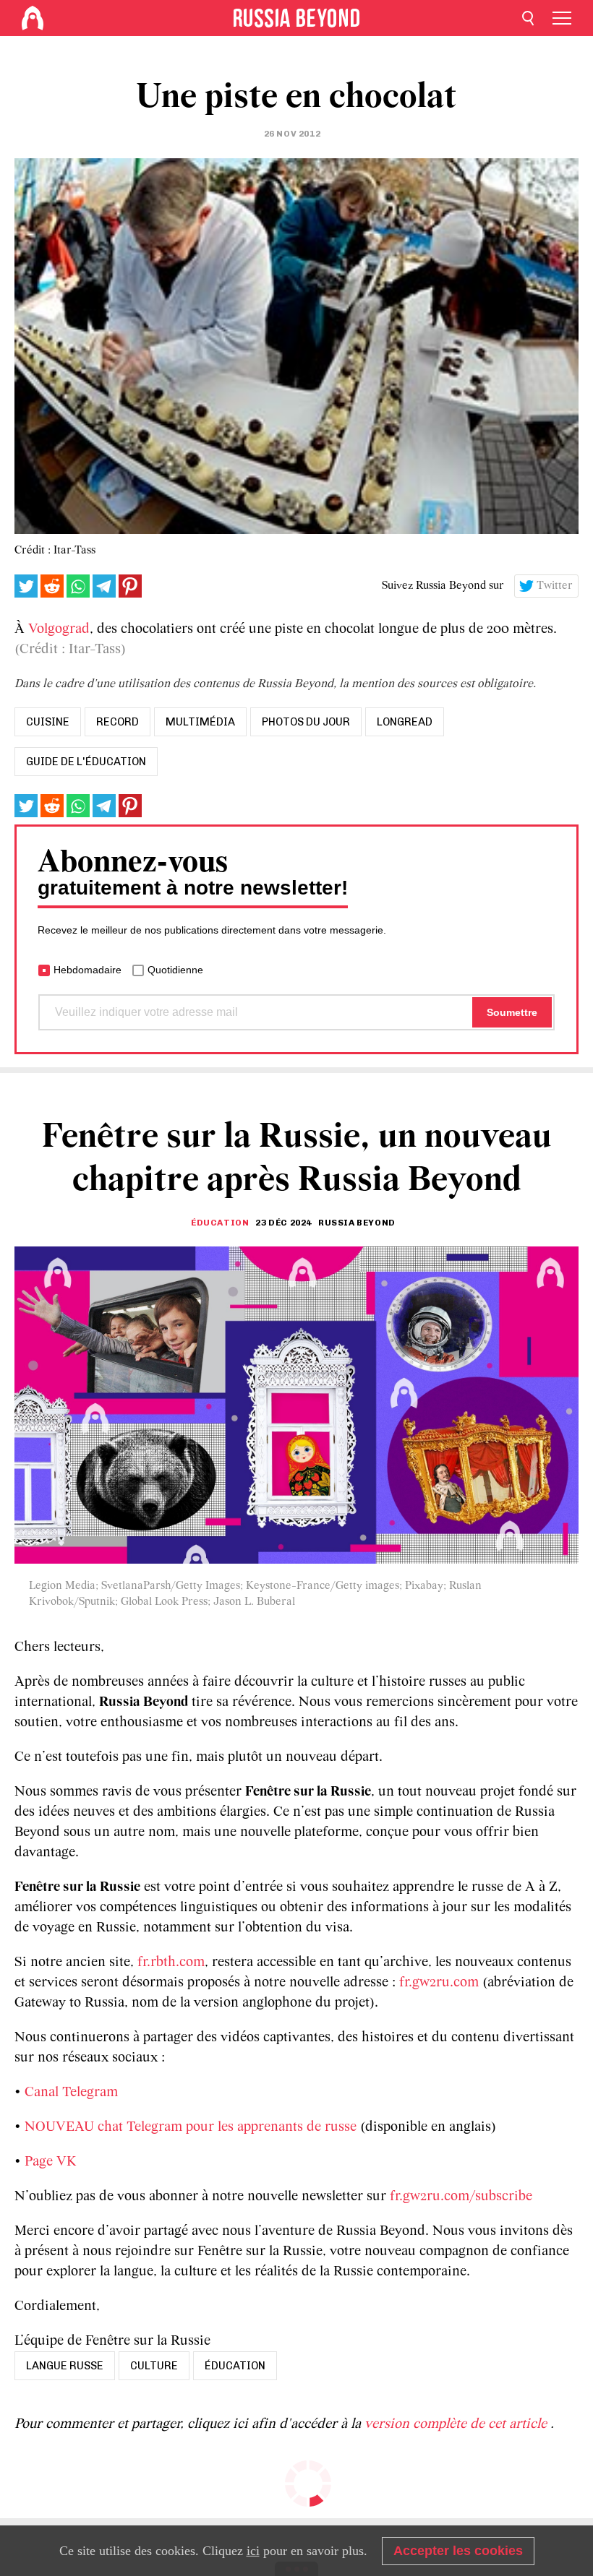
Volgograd (59, 629)
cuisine (48, 722)
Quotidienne (175, 970)
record (118, 722)
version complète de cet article (457, 2424)
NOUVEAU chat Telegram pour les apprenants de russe (191, 2127)
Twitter (555, 586)
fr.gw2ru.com (439, 1983)
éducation (235, 2366)
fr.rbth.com (171, 1963)
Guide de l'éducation (86, 762)
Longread (405, 722)
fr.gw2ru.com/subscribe (461, 2197)
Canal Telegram (71, 2093)
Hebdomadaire (88, 970)
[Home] (33, 18)
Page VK (51, 2162)
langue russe (65, 2366)
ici (253, 2551)
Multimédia (200, 722)
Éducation (220, 1223)
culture (154, 2366)
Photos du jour (306, 722)
